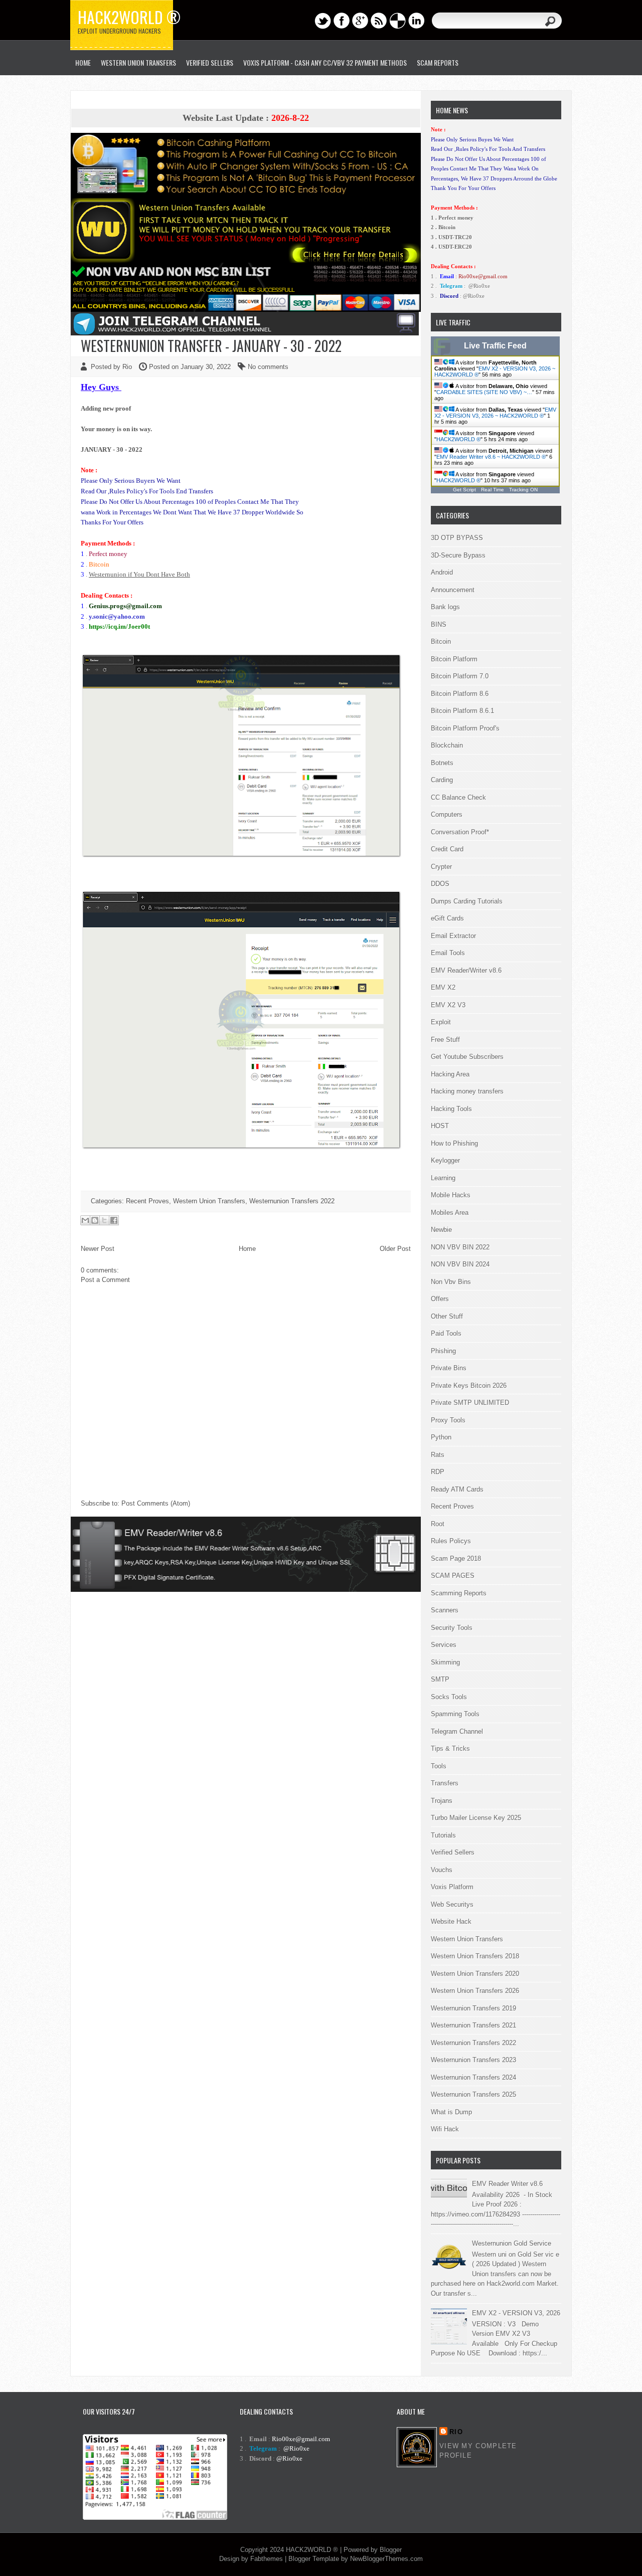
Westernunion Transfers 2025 (473, 2094)
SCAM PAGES (453, 1576)
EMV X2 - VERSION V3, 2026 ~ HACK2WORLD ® (495, 413)
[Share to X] (104, 1220)
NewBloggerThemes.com (386, 2559)
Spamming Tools (455, 1714)
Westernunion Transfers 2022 (292, 1201)
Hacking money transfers (467, 1091)
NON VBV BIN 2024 (460, 1264)
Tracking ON (523, 490)
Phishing (443, 1351)
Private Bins (449, 1368)
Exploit (441, 1022)
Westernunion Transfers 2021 (473, 2025)
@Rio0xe (479, 286)
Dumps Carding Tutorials (467, 901)
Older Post (395, 1249)
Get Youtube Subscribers (467, 1057)
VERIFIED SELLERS (210, 62)
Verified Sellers (453, 1852)
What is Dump (451, 2112)
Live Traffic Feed (495, 346)
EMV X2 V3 (448, 1005)
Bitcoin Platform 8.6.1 (462, 711)
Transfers (445, 1783)
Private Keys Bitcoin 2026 (469, 1386)
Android (442, 572)
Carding (442, 780)
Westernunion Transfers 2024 (473, 2077)
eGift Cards (447, 918)
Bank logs (445, 607)
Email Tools (448, 953)
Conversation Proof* (460, 832)
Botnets (442, 763)
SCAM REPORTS (438, 62)
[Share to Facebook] (114, 1220)
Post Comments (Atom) (156, 1503)
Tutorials (443, 1835)
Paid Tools (446, 1333)
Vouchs (442, 1870)
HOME (83, 62)
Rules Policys (451, 1541)
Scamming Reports (459, 1593)
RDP (438, 1472)
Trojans (442, 1801)
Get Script (464, 490)
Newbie (441, 1230)
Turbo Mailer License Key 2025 (476, 1818)
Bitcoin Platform (454, 659)
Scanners (445, 1610)
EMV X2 (443, 987)
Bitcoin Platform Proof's (465, 728)
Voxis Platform (452, 1887)
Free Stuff (445, 1040)
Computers (447, 814)
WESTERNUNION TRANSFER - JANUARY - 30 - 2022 (211, 346)
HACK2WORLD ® (458, 439)
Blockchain (447, 745)
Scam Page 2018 (456, 1558)
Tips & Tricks (450, 1749)
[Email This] (85, 1220)
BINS (439, 624)
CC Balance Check (458, 797)
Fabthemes (267, 2559)
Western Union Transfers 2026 (475, 1991)
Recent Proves (147, 1201)
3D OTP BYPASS (457, 538)
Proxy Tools (448, 1420)
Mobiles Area (450, 1213)
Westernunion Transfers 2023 (473, 2060)
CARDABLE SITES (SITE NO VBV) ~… (484, 392)
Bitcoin (441, 641)
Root (438, 1524)
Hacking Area (450, 1074)
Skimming (445, 1662)
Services (444, 1645)
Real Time (493, 490)
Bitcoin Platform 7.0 (460, 676)
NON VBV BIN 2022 (460, 1247)
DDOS (440, 884)
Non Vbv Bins (451, 1282)
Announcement (453, 590)
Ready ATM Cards (457, 1489)
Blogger (391, 2550)
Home (247, 1249)
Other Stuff (447, 1316)
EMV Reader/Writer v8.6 (466, 970)
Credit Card (447, 849)
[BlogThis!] (95, 1220)
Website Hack (451, 1921)
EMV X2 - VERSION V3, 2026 (516, 2313)
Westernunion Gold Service (512, 2243)
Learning (443, 1178)
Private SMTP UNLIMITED (470, 1403)
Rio (456, 2432)
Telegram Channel (457, 1731)
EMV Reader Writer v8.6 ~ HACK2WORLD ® (491, 457)
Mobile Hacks (451, 1195)
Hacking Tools (451, 1109)
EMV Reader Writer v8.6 (507, 2184)
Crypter (441, 867)
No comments (268, 367)
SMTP (440, 1679)
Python (441, 1437)
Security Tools (452, 1628)
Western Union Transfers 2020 (475, 1974)
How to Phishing (454, 1143)
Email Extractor (453, 936)
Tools (439, 1766)
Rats (438, 1455)
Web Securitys (452, 1904)
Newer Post (98, 1249)
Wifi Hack (445, 2129)
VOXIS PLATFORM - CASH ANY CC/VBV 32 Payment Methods (325, 62)
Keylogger (445, 1160)
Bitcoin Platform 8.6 (460, 694)
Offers (440, 1299)
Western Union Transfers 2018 (475, 1956)
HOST (440, 1126)
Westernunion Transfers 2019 (473, 2008)
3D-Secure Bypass (458, 555)
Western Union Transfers (138, 62)
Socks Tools (449, 1697)
